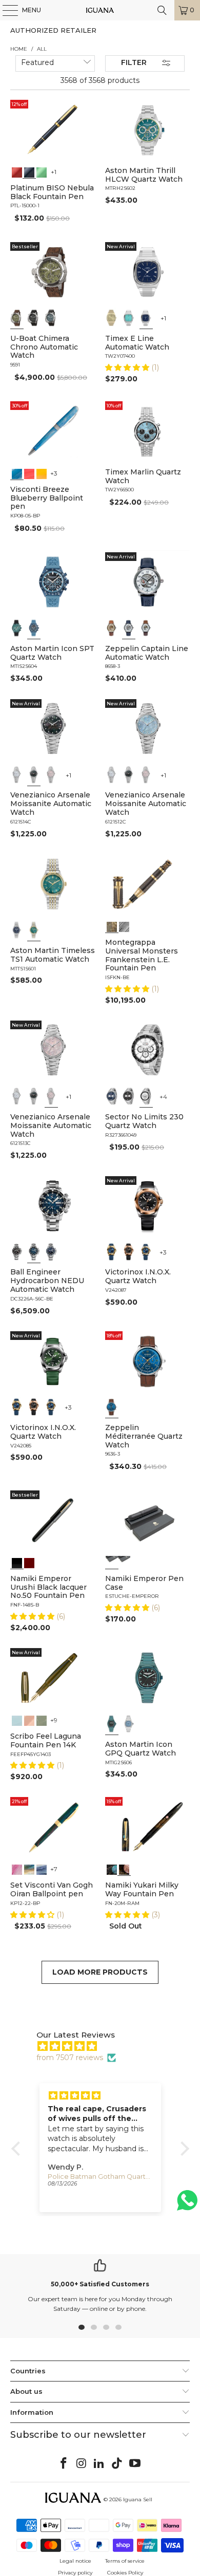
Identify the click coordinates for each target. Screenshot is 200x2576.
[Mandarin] (42, 473)
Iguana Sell (138, 2499)
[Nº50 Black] (17, 1562)
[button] (128, 367)
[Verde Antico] (42, 1720)
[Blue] (51, 318)
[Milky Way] (124, 1869)
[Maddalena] (29, 1720)
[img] (105, 2046)
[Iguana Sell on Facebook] (64, 2464)
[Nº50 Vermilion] (29, 1562)
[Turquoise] (129, 318)
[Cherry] (29, 473)
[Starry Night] (29, 1869)
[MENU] (5, 10)
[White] (129, 628)
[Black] (29, 171)
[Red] (17, 171)
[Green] (42, 171)
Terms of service (125, 2561)
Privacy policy (75, 2573)
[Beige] (112, 628)
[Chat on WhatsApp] (187, 2205)
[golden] (112, 318)
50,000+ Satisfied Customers (100, 2284)
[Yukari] (124, 1562)
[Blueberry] (17, 473)
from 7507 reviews (70, 2058)
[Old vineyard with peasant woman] (42, 1869)
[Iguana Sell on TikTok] (117, 2464)
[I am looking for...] (162, 10)
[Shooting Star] (112, 1869)
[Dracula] (124, 926)
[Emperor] (112, 1562)
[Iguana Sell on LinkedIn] (99, 2464)
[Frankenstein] (112, 926)
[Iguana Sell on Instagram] (82, 2464)
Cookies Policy (125, 2573)
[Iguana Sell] (100, 10)
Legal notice (75, 2561)
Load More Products (100, 1972)
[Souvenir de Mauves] (17, 1869)
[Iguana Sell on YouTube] (135, 2464)
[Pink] (51, 774)
